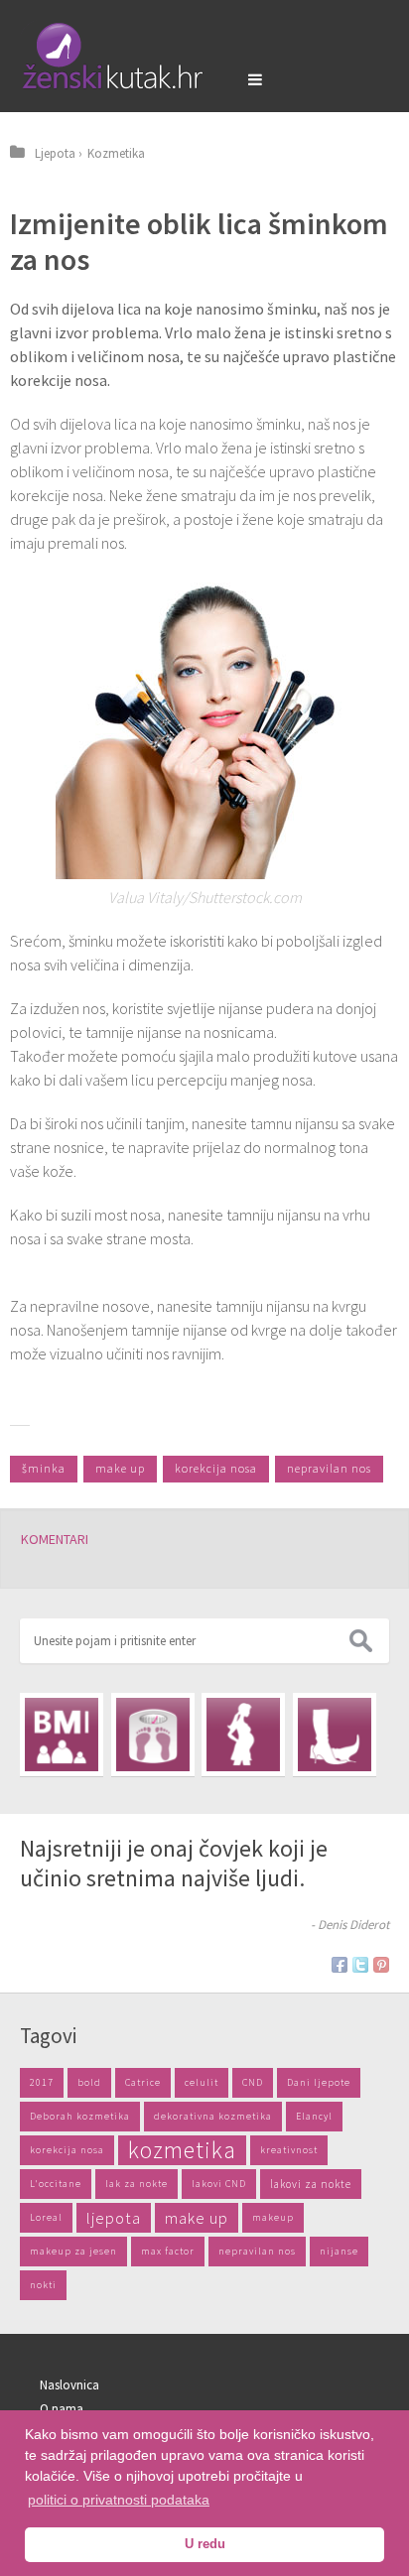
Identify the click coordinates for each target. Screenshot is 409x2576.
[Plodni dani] (243, 1735)
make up (120, 1468)
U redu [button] (205, 2544)
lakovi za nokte (311, 2184)
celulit (202, 2082)
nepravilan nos (329, 1468)
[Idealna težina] (153, 1735)
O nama (62, 2409)
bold (89, 2082)
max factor (168, 2251)
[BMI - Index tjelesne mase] (62, 1735)
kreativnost (289, 2150)
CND (253, 2082)
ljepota (114, 2218)
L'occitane (56, 2184)
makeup (273, 2217)
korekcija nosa (216, 1468)
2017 (42, 2082)
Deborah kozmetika (80, 2116)
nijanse (339, 2251)
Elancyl (314, 2116)
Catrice (143, 2082)
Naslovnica (69, 2385)
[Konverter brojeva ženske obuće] (335, 1735)
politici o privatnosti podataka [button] (119, 2500)
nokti (43, 2285)
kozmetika (182, 2150)
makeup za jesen (73, 2251)
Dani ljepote (319, 2082)
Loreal (46, 2217)
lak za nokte (136, 2184)
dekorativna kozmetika (213, 2116)
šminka (44, 1468)
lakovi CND (219, 2184)
